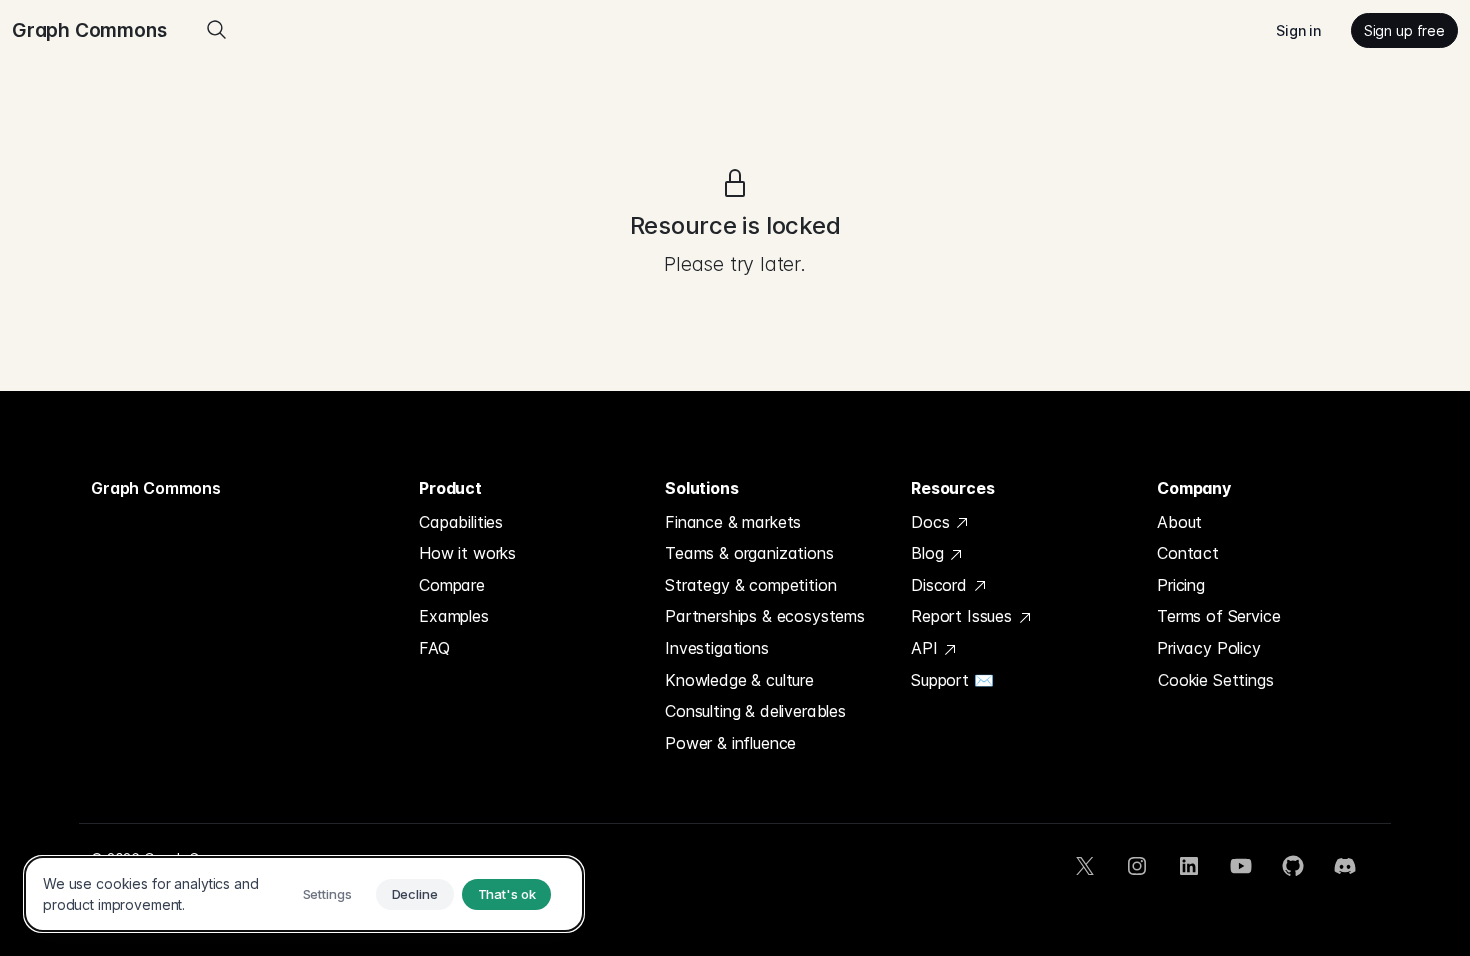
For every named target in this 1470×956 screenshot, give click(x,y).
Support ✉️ (952, 680)
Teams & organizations (749, 553)
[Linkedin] (1189, 866)
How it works (467, 553)
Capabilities (461, 522)
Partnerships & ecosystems (765, 616)
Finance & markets (733, 522)
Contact (1188, 553)
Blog (929, 553)
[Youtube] (1241, 866)
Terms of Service (1218, 616)
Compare (452, 585)
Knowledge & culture (739, 680)
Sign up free (1404, 30)
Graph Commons (156, 488)
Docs (932, 522)
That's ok (507, 894)
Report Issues (964, 616)
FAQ (434, 648)
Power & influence (730, 743)
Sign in (1298, 30)
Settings (327, 894)
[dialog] (304, 894)
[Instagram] (1137, 866)
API (926, 648)
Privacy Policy (1209, 648)
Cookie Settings (1216, 680)
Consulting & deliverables (755, 711)
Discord (941, 585)
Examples (454, 616)
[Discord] (1345, 866)
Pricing (1181, 585)
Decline (415, 894)
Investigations (717, 648)
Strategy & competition (750, 585)
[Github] (1293, 866)
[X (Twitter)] (1085, 866)
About (1179, 522)
